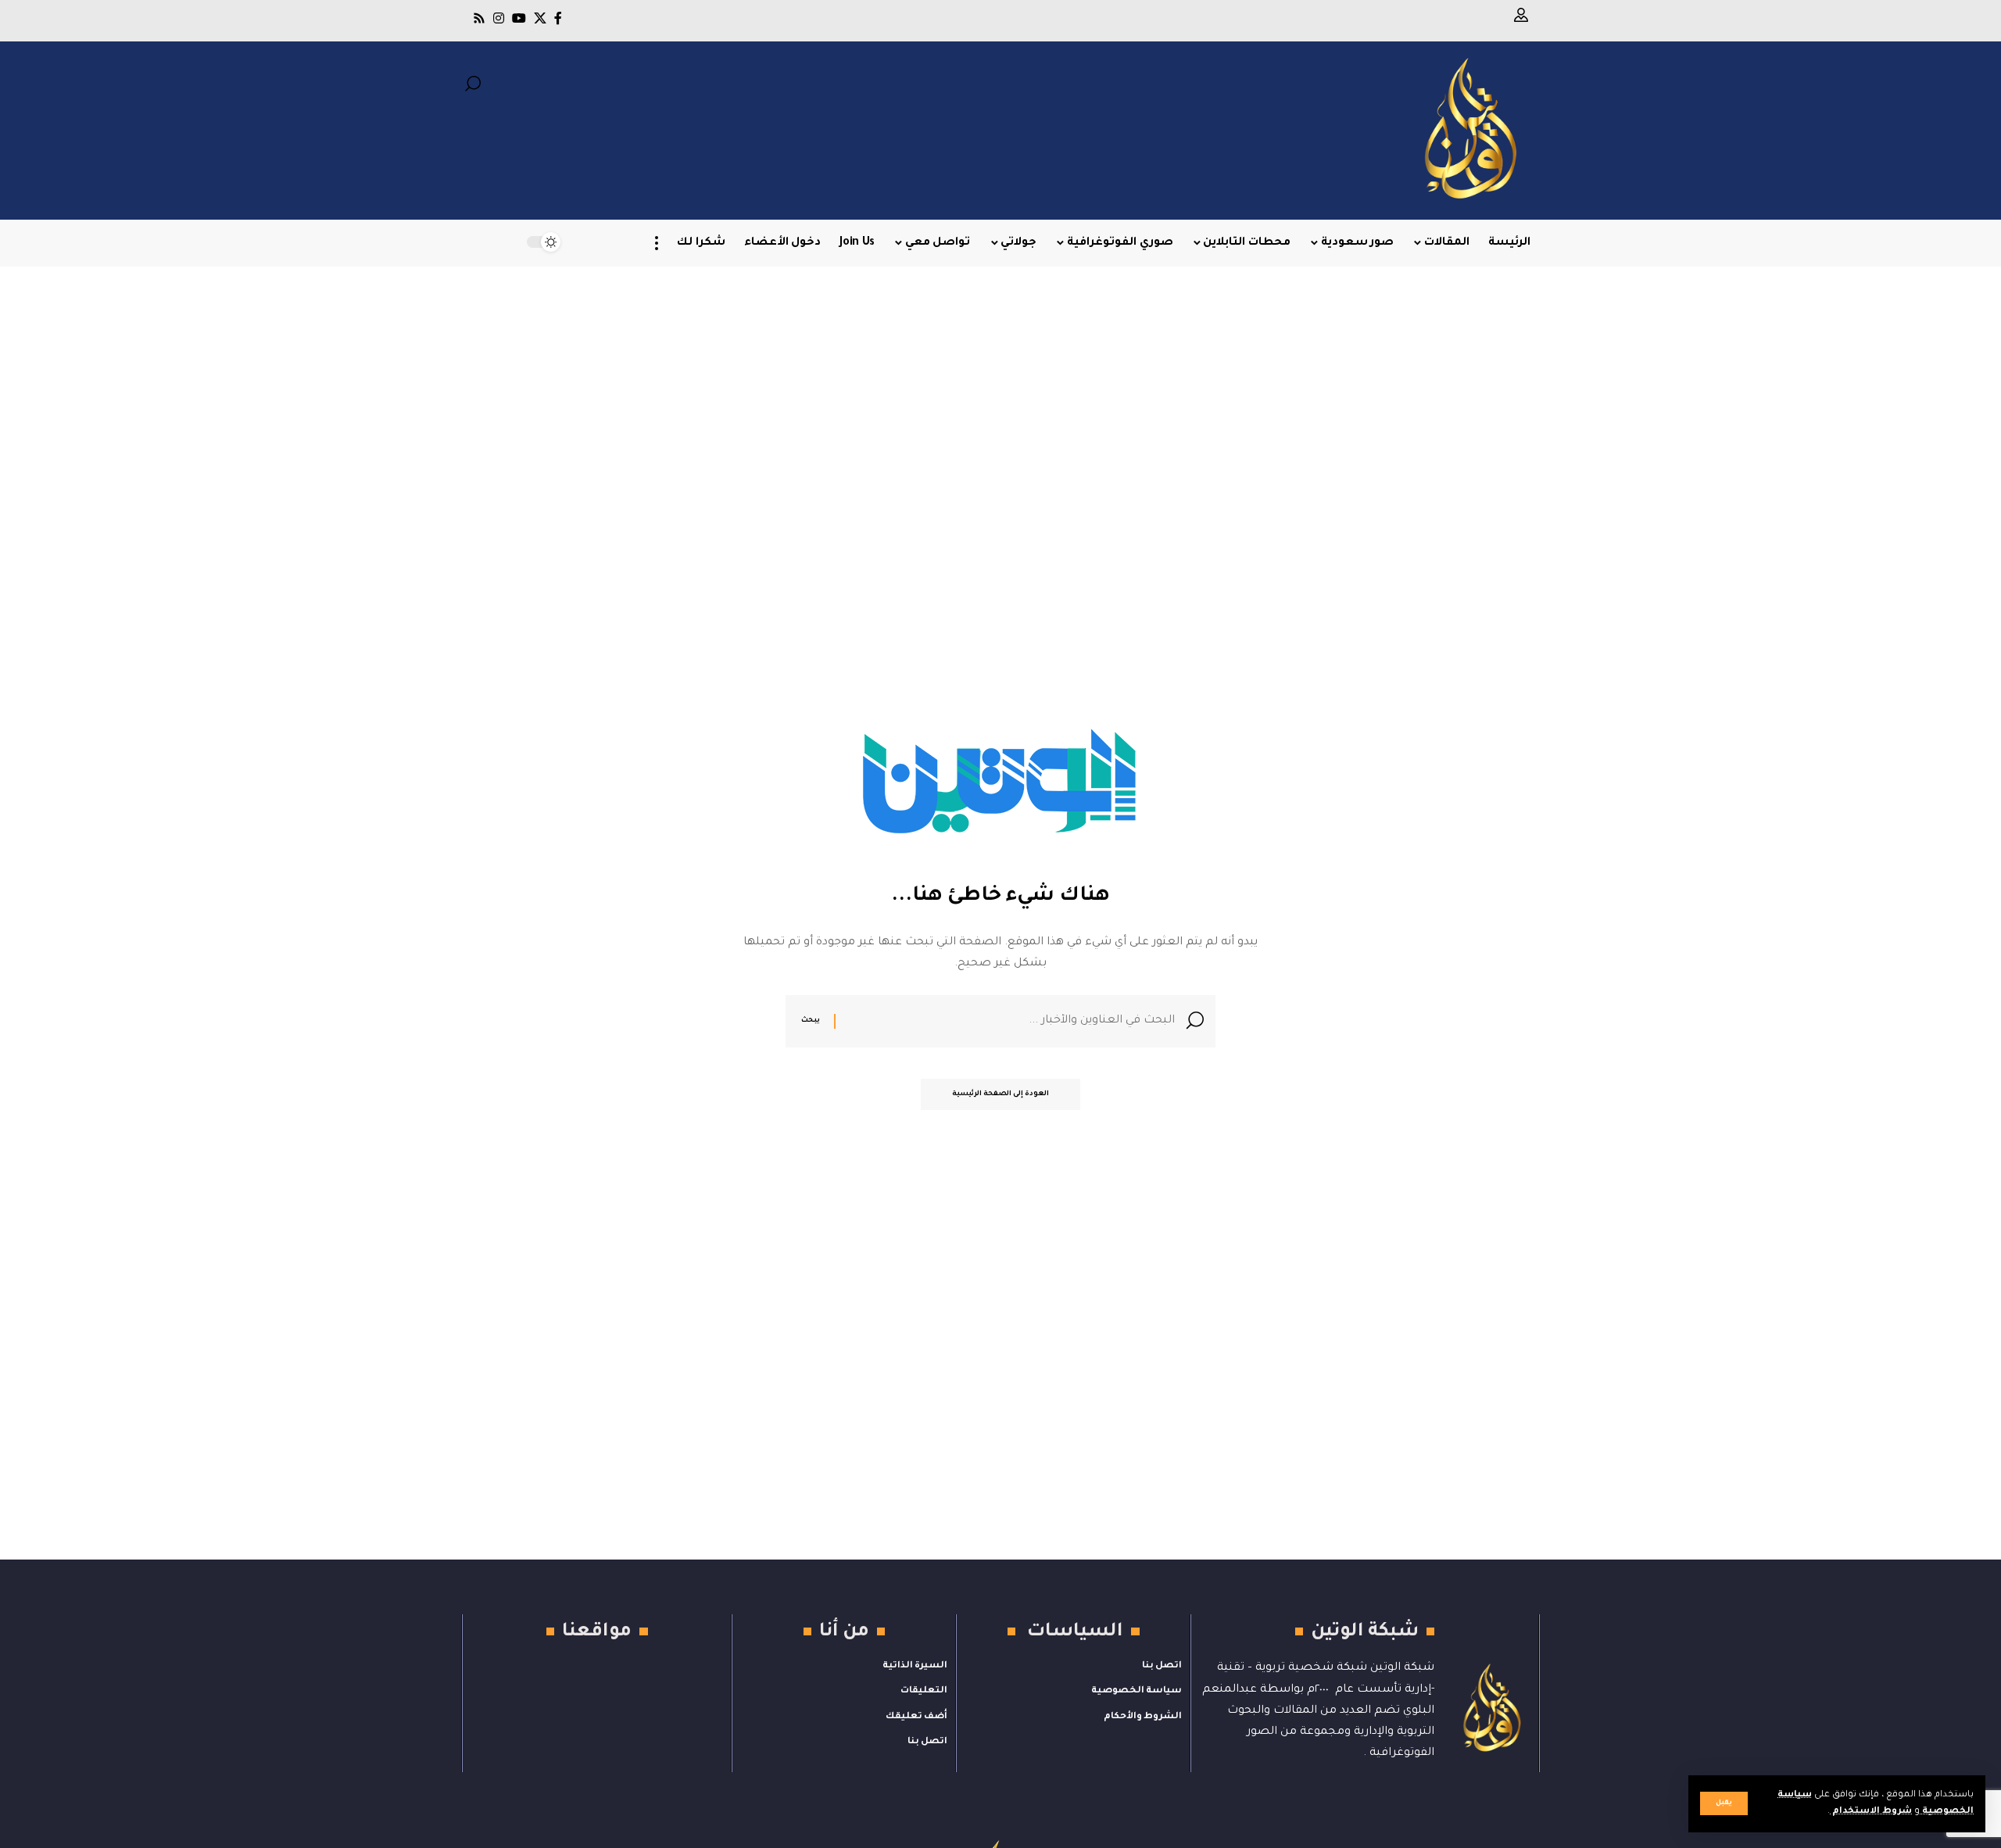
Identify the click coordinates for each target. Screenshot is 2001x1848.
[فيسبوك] (558, 18)
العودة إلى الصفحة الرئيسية (1000, 1094)
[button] (1724, 1803)
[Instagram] (499, 18)
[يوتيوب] (519, 18)
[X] (540, 18)
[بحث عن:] (1011, 1021)
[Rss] (479, 18)
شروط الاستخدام (1871, 1812)
